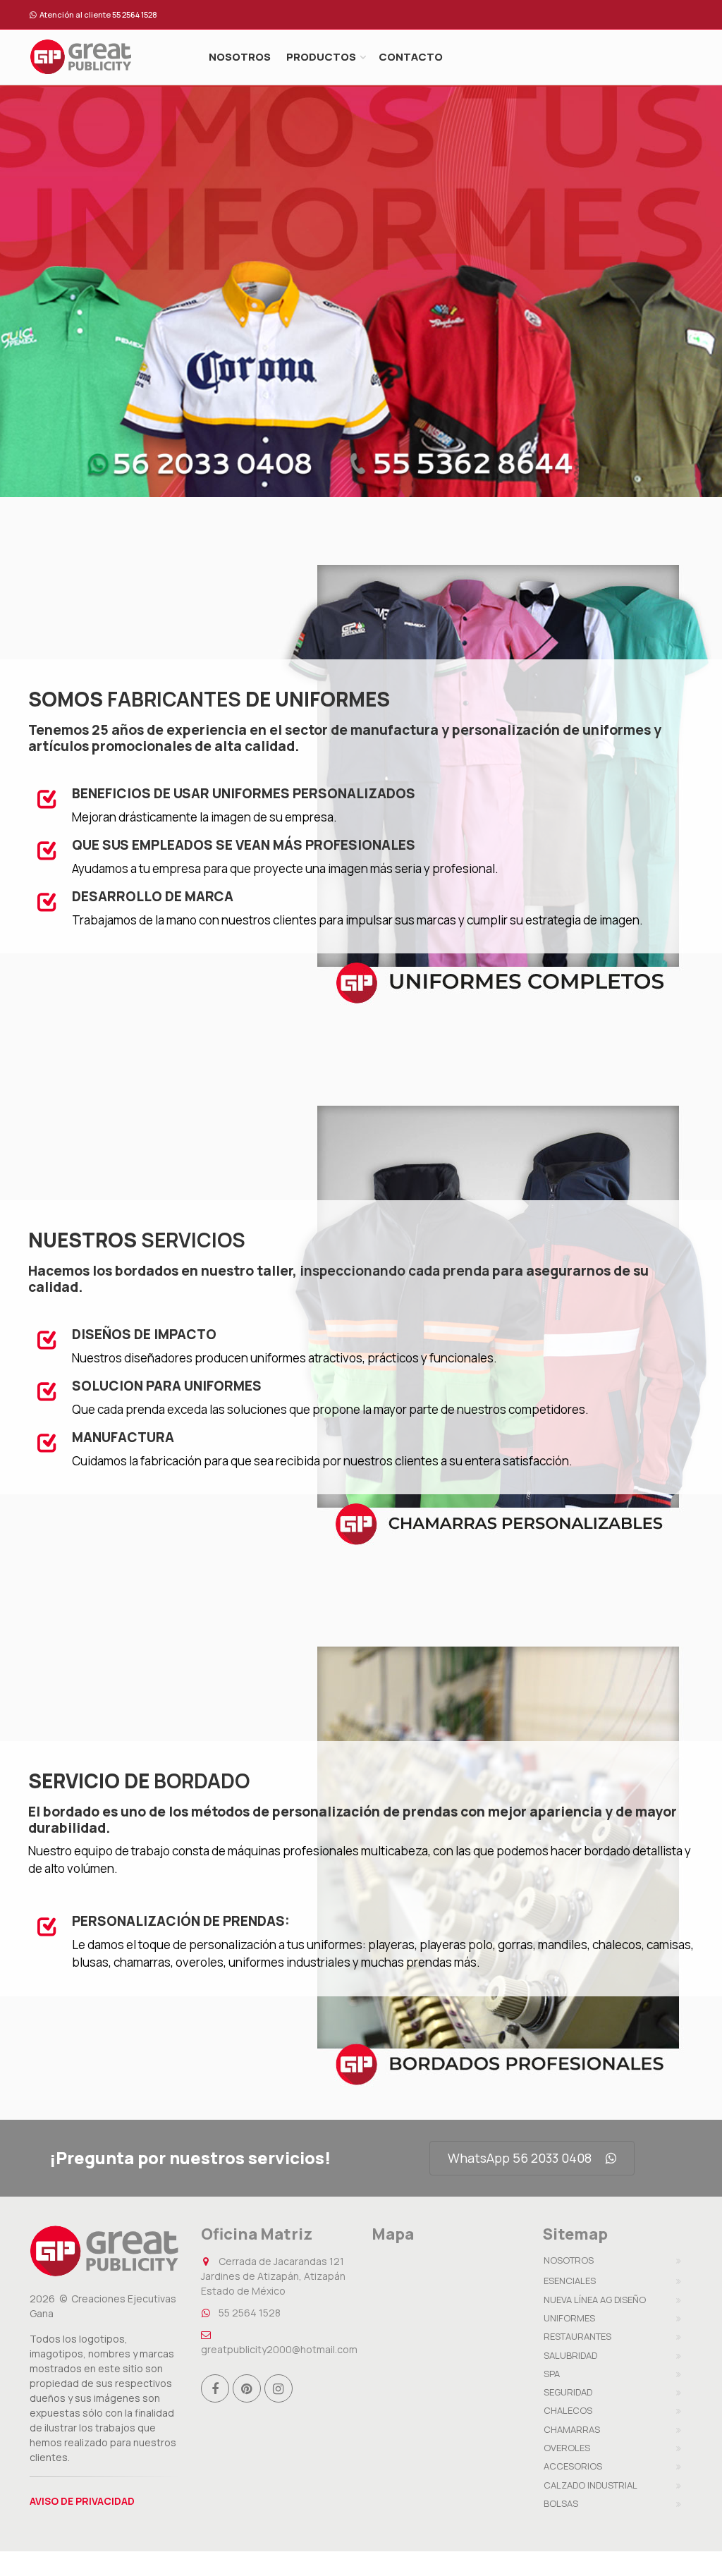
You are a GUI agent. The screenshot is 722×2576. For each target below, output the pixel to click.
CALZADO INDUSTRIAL (591, 2485)
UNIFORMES (569, 2318)
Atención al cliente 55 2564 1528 (98, 14)
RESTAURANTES (577, 2336)
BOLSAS (561, 2503)
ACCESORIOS (573, 2466)
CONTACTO (411, 57)
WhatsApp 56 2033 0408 (520, 2158)
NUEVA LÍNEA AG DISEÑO (595, 2300)
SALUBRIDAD (570, 2355)
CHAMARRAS (572, 2429)
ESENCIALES (570, 2281)
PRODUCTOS (321, 57)
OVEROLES (567, 2448)
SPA (552, 2374)
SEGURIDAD (568, 2392)
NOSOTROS (240, 57)
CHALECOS (568, 2410)
